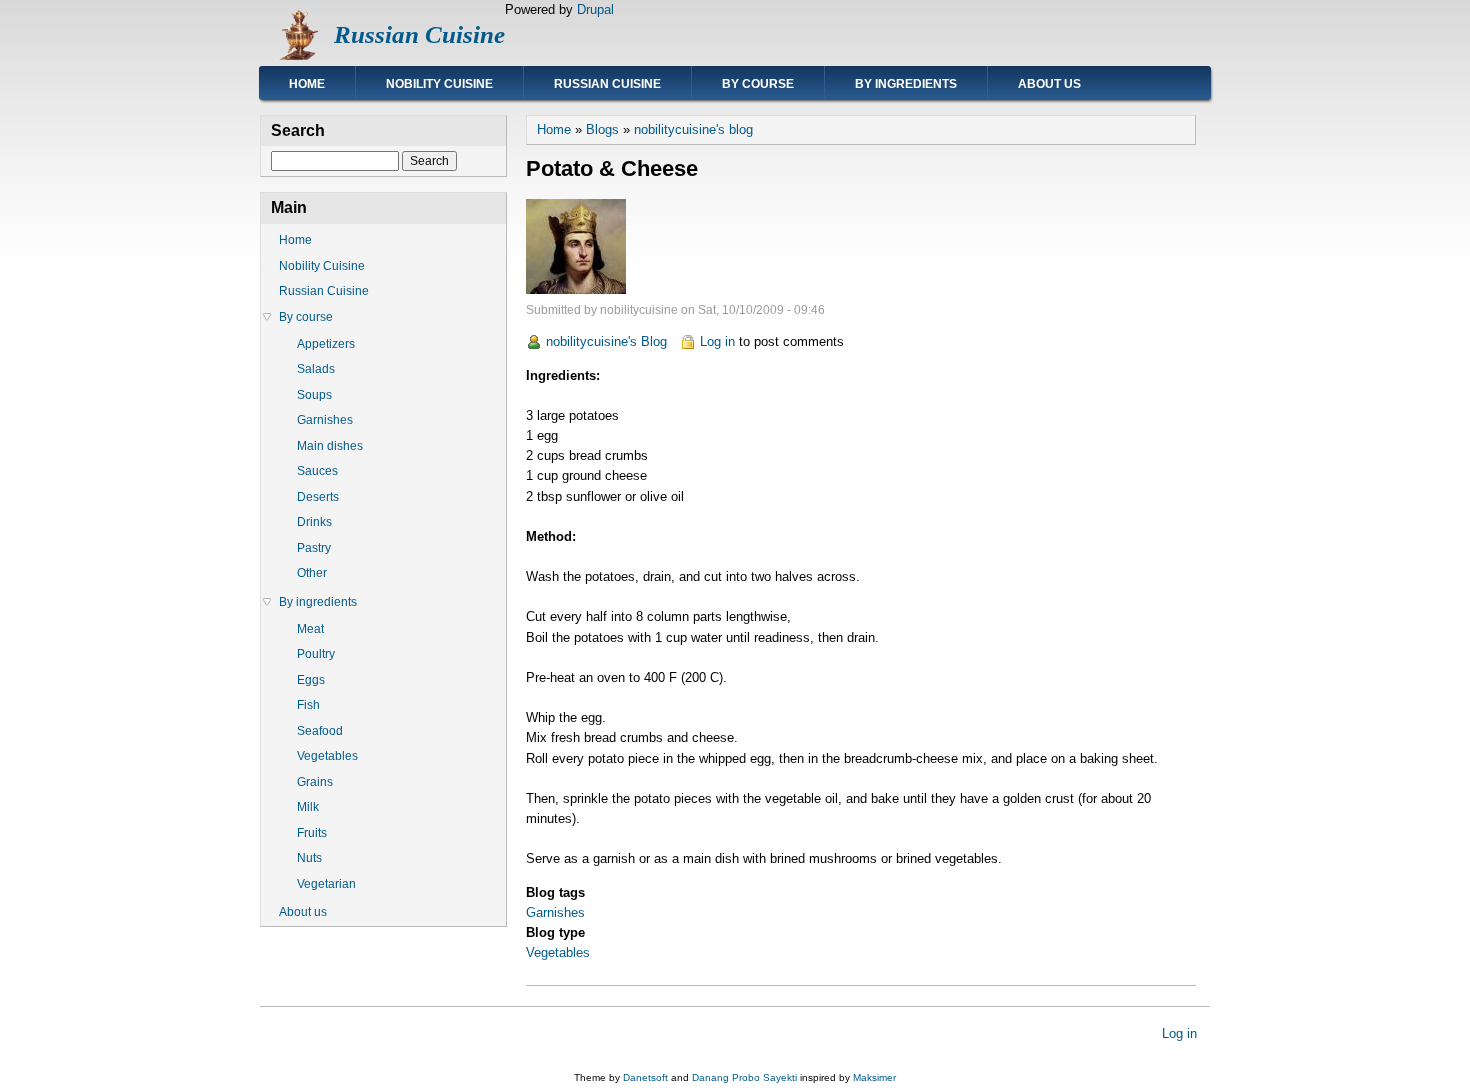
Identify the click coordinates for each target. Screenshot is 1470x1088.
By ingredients (906, 84)
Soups (314, 395)
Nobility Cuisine (439, 84)
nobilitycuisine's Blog (606, 341)
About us (1049, 84)
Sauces (317, 471)
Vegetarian (326, 884)
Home (307, 84)
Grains (315, 782)
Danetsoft (645, 1077)
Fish (308, 705)
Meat (310, 629)
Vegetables (558, 952)
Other (312, 573)
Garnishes (555, 912)
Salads (316, 369)
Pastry (314, 548)
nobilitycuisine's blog (693, 129)
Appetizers (326, 344)
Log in (717, 341)
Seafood (320, 731)
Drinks (314, 522)
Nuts (309, 858)
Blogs (602, 129)
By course (758, 84)
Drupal (595, 9)
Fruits (312, 833)
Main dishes (330, 446)
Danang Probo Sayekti (744, 1077)
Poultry (316, 654)
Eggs (311, 680)
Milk (308, 807)
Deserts (318, 497)
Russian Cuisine (419, 34)
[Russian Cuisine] (297, 55)
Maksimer (874, 1077)
